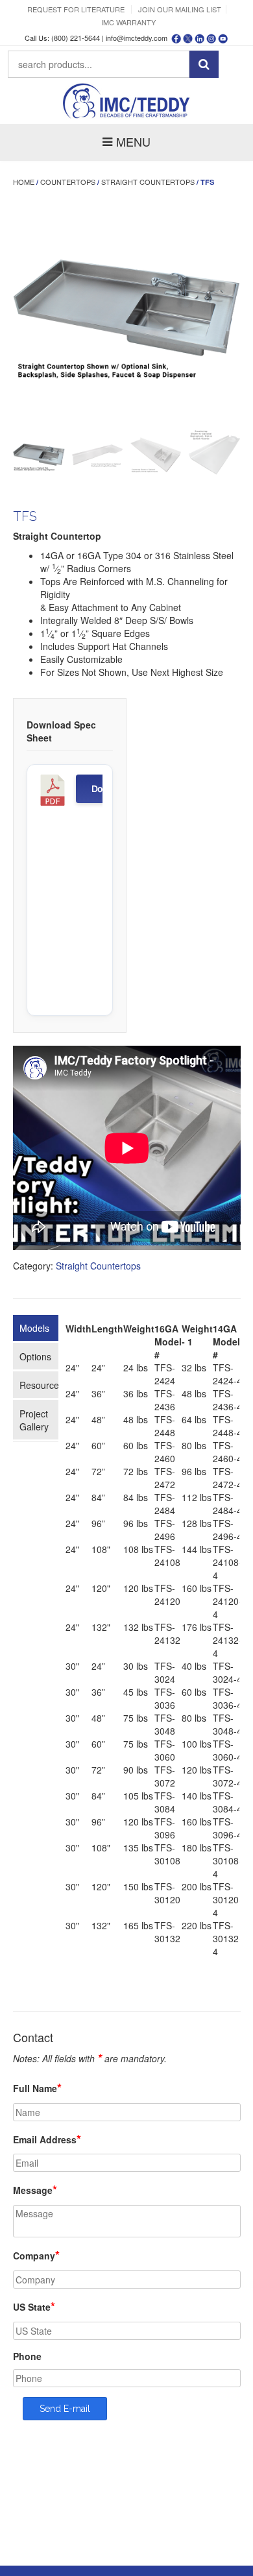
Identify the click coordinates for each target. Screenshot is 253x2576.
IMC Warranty (128, 22)
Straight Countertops (148, 182)
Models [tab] (34, 1328)
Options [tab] (35, 1356)
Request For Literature (76, 9)
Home (24, 182)
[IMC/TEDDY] (126, 101)
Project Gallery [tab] (34, 1420)
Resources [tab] (39, 1385)
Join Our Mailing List (180, 9)
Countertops (68, 182)
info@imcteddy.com (137, 38)
